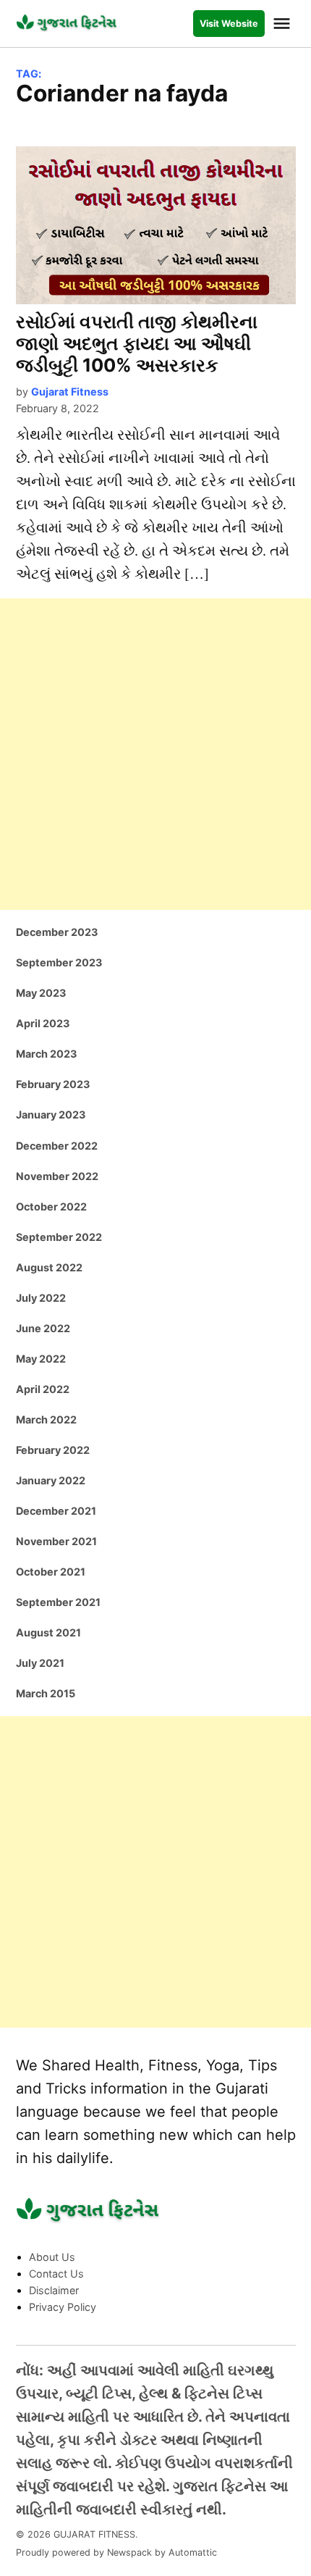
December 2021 (56, 1511)
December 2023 (57, 932)
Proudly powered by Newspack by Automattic (116, 2552)
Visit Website (229, 24)
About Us (52, 2257)
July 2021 (40, 1663)
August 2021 (48, 1632)
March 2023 (46, 1054)
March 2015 (46, 1693)
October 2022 (51, 1207)
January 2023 (51, 1115)
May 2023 (41, 993)
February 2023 (53, 1084)
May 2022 (41, 1359)
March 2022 (46, 1419)
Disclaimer (54, 2290)
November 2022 (57, 1176)
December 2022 (57, 1146)
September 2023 (59, 962)
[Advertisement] (155, 754)
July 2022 (41, 1298)
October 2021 (51, 1572)
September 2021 (58, 1602)
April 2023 (43, 1023)
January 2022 (51, 1480)
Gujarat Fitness (70, 392)
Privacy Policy (63, 2307)
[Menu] (284, 24)
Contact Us (56, 2274)
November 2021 (56, 1541)
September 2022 (59, 1237)
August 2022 (49, 1267)
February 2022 (53, 1450)
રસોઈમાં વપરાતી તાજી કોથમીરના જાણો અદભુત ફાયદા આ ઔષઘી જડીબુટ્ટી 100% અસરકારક (137, 343)
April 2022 (43, 1389)
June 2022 (43, 1328)
